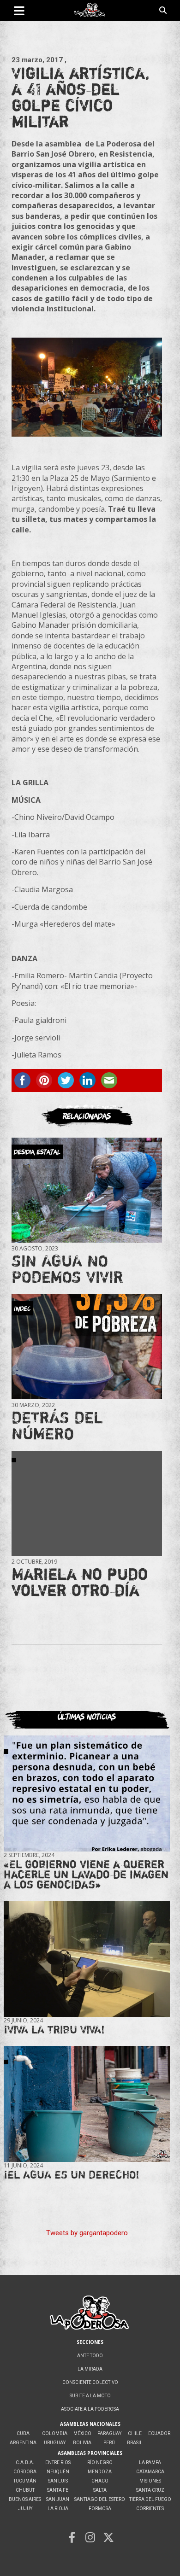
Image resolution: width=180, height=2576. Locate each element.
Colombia (55, 2433)
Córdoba (25, 2472)
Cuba (23, 2433)
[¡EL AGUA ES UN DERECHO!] (87, 2104)
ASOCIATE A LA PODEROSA (90, 2409)
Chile (135, 2433)
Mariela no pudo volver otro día (80, 1582)
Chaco (100, 2481)
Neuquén (58, 2472)
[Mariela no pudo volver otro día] (87, 1503)
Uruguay (55, 2443)
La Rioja (58, 2509)
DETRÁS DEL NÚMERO (57, 1425)
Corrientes (150, 2509)
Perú (109, 2443)
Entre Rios (58, 2462)
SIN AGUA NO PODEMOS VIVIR (67, 1269)
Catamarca (150, 2472)
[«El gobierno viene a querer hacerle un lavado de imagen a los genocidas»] (87, 1793)
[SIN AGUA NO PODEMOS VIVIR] (87, 1190)
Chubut (25, 2490)
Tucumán (25, 2481)
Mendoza (100, 2472)
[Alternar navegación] (19, 11)
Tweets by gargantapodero (87, 2233)
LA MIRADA (90, 2369)
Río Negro (100, 2462)
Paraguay (109, 2433)
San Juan (58, 2499)
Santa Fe (58, 2490)
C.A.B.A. (25, 2462)
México (82, 2433)
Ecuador (159, 2433)
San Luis (58, 2481)
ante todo (90, 2356)
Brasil (135, 2443)
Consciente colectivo (90, 2382)
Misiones (150, 2481)
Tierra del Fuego (150, 2499)
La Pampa (150, 2462)
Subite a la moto (90, 2396)
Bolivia (82, 2443)
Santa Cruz (150, 2490)
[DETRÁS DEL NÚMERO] (87, 1347)
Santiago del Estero (100, 2499)
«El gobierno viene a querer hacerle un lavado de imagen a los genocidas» (86, 1874)
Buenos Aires (25, 2499)
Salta (100, 2490)
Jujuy (25, 2509)
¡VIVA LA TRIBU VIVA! (54, 2030)
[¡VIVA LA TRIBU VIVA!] (87, 1959)
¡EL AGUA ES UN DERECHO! (72, 2175)
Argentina (23, 2443)
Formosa (100, 2509)
